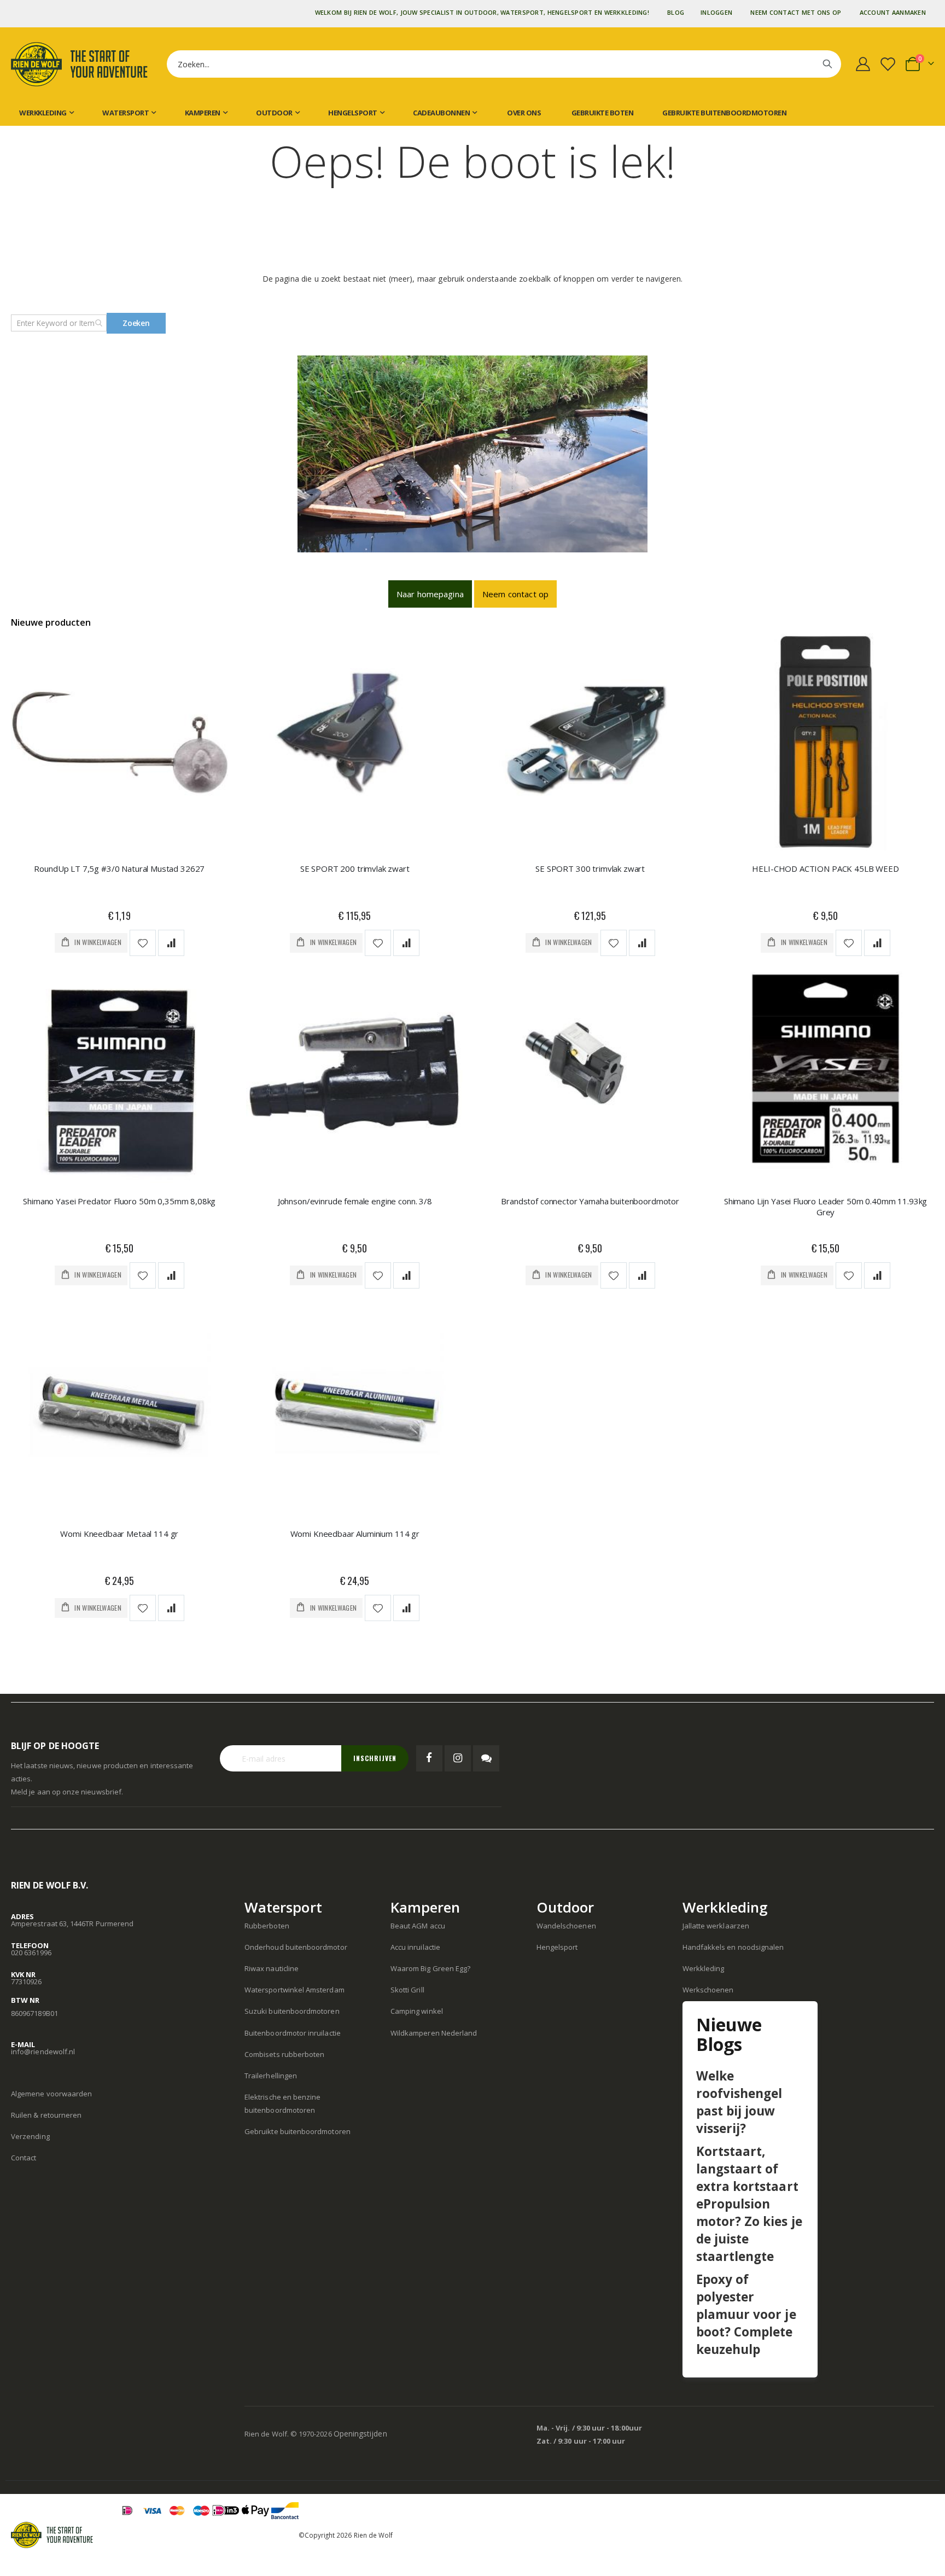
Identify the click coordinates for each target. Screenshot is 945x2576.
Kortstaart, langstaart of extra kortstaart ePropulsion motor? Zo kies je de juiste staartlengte (749, 2204)
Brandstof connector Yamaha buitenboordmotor (590, 1201)
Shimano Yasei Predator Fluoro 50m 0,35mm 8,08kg (119, 1201)
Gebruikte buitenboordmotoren (724, 113)
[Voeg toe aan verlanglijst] (143, 943)
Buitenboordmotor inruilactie (293, 2033)
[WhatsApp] (486, 1758)
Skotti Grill (407, 1990)
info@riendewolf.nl (43, 2052)
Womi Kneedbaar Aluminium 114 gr (355, 1534)
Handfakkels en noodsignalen (733, 1947)
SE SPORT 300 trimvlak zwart (590, 869)
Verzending (30, 2136)
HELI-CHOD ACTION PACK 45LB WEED (825, 869)
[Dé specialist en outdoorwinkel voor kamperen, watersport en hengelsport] (79, 64)
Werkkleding (704, 1968)
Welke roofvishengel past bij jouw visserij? (739, 2102)
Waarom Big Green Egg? (430, 1968)
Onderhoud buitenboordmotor (296, 1947)
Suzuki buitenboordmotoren (292, 2011)
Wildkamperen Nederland (434, 2033)
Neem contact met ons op (796, 12)
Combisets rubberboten (284, 2054)
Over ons (524, 113)
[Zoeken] (827, 64)
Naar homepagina (430, 594)
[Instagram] (458, 1758)
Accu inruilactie (415, 1947)
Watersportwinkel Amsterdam (294, 1990)
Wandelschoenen (566, 1926)
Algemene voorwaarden (51, 2094)
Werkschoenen (708, 1990)
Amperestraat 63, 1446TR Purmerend (72, 1924)
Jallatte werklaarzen (716, 1926)
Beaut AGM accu (418, 1926)
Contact (24, 2158)
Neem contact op (515, 594)
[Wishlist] (890, 64)
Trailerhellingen (271, 2076)
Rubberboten (267, 1926)
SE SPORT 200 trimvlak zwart (355, 869)
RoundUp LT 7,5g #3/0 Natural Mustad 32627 (119, 869)
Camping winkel (417, 2011)
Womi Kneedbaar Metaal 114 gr (119, 1534)
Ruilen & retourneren (46, 2115)
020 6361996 (31, 1953)
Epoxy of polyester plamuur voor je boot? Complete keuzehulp (746, 2314)
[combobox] (504, 64)
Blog (676, 12)
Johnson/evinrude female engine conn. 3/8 (355, 1201)
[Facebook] (429, 1758)
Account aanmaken (893, 12)
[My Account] (863, 64)
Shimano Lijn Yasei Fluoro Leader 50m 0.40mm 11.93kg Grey (826, 1207)
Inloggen (716, 12)
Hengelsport (557, 1947)
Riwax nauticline (272, 1968)
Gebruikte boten (602, 113)
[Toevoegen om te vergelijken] (171, 943)
